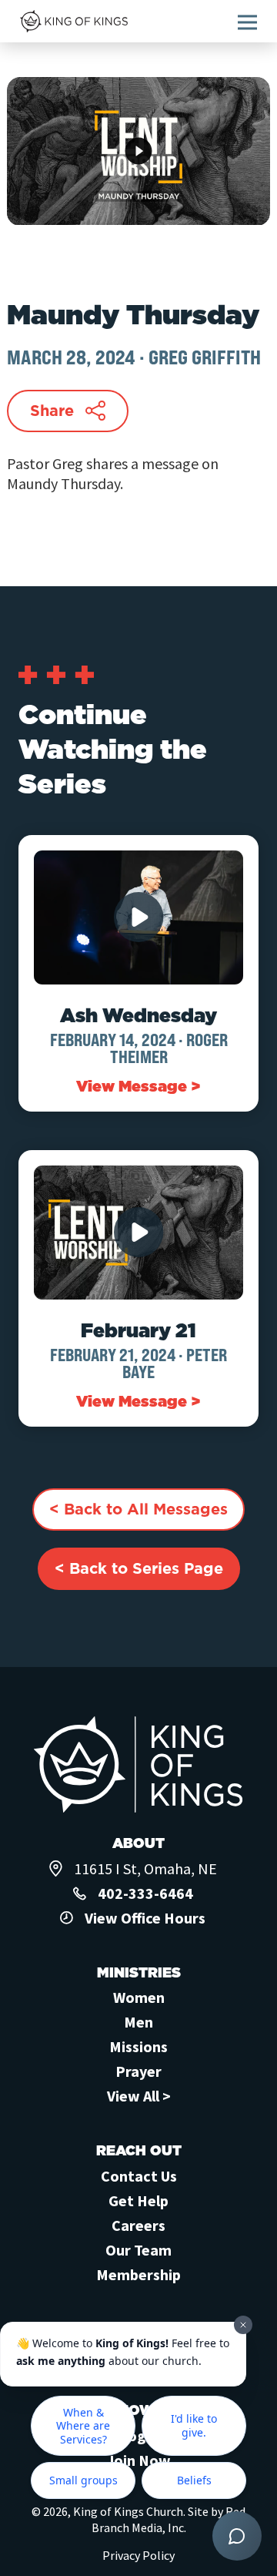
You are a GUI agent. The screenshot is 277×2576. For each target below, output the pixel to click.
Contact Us (139, 2176)
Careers (138, 2225)
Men (138, 2022)
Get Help (138, 2200)
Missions (138, 2046)
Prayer (138, 2071)
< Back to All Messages (138, 1509)
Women (139, 1997)
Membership (138, 2274)
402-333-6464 (145, 1893)
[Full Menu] (247, 22)
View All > (139, 2096)
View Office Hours (145, 1918)
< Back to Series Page (139, 1568)
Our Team (138, 2250)
